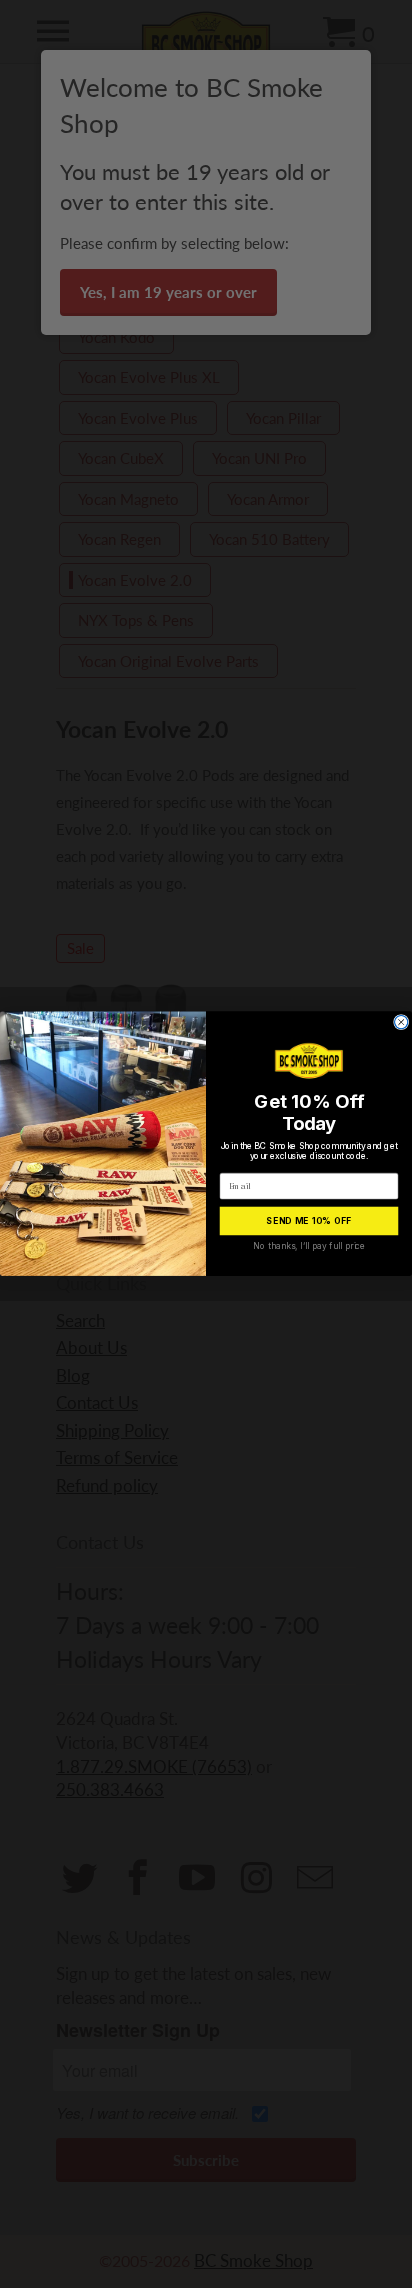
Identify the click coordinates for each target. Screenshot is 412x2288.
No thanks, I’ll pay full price (308, 1246)
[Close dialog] (401, 1022)
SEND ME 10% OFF (308, 1221)
